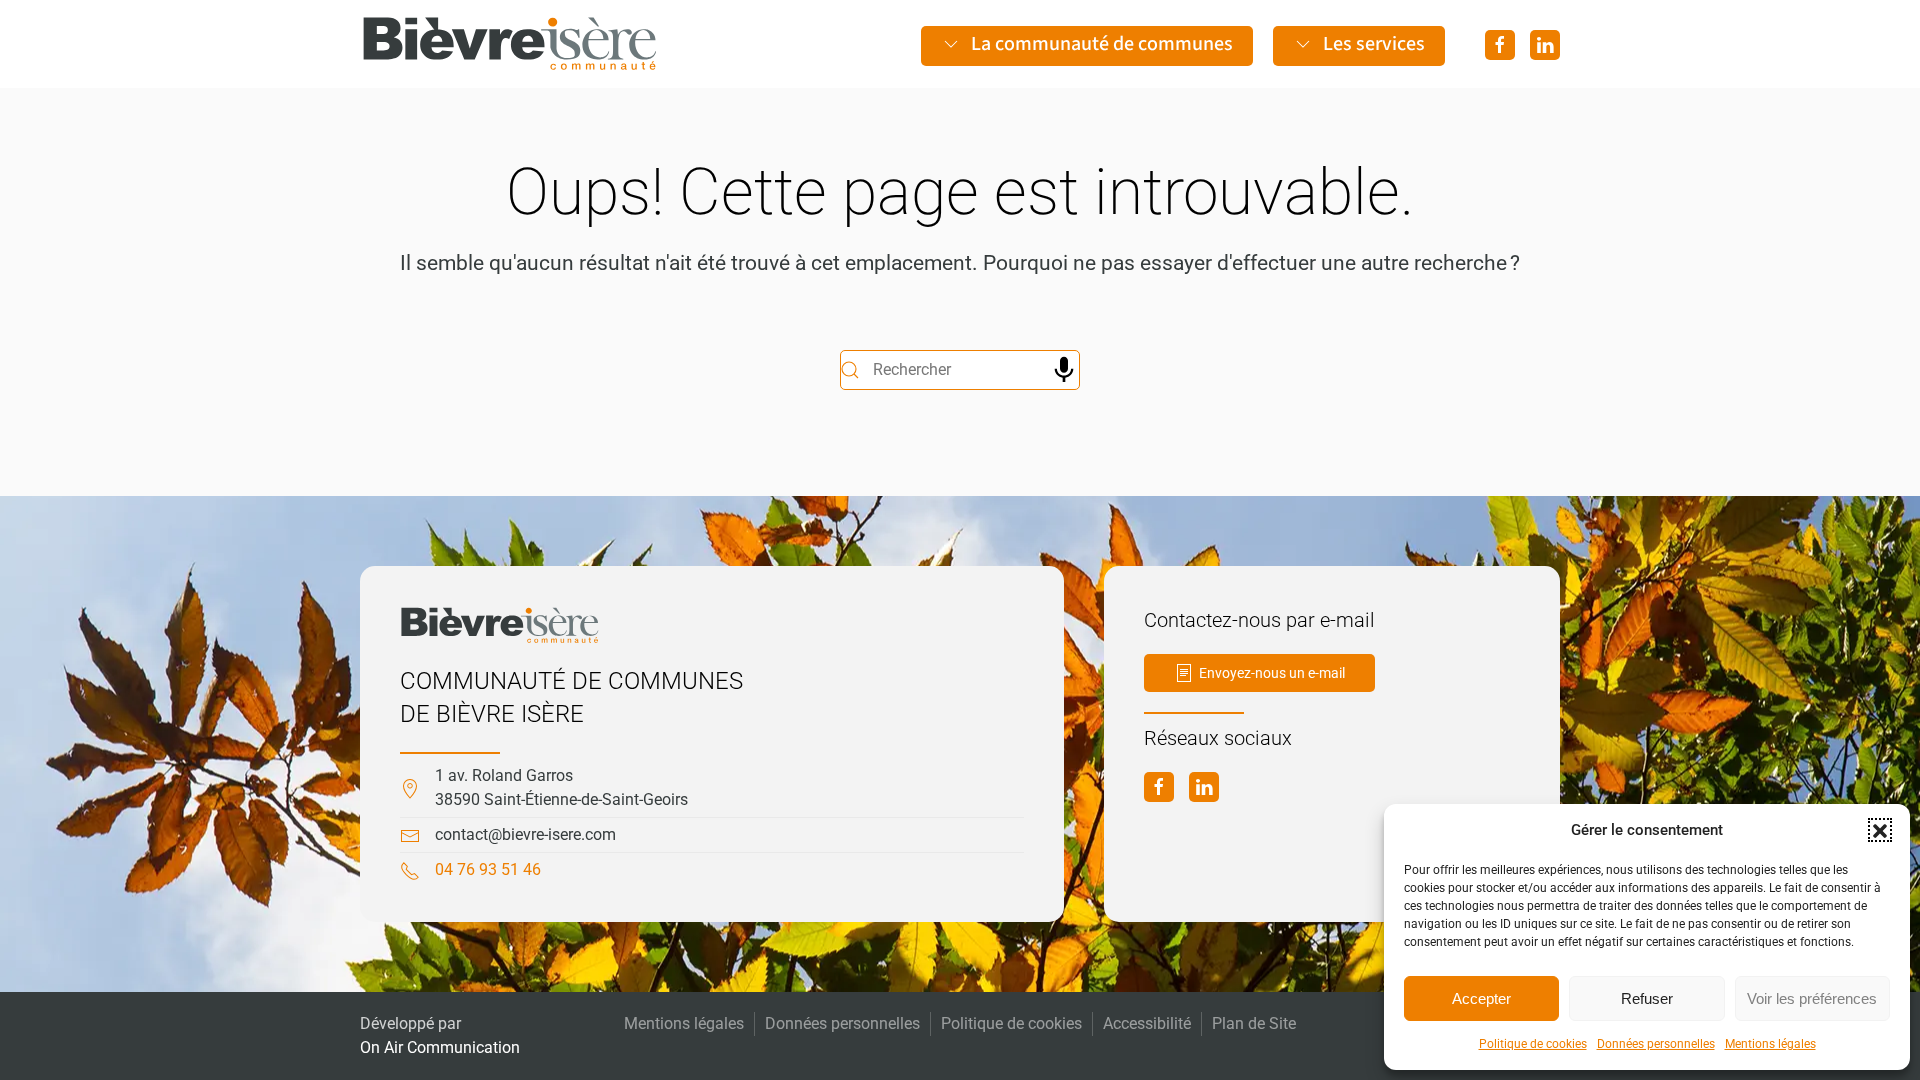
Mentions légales (1770, 1044)
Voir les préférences (1812, 998)
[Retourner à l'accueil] (510, 44)
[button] (1880, 830)
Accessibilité (1147, 1023)
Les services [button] (1374, 44)
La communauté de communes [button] (1102, 44)
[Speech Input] (1064, 370)
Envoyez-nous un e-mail (1272, 673)
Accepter (1481, 998)
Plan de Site (1254, 1023)
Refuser (1647, 998)
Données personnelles (1656, 1044)
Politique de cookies (1533, 1044)
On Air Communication (440, 1047)
